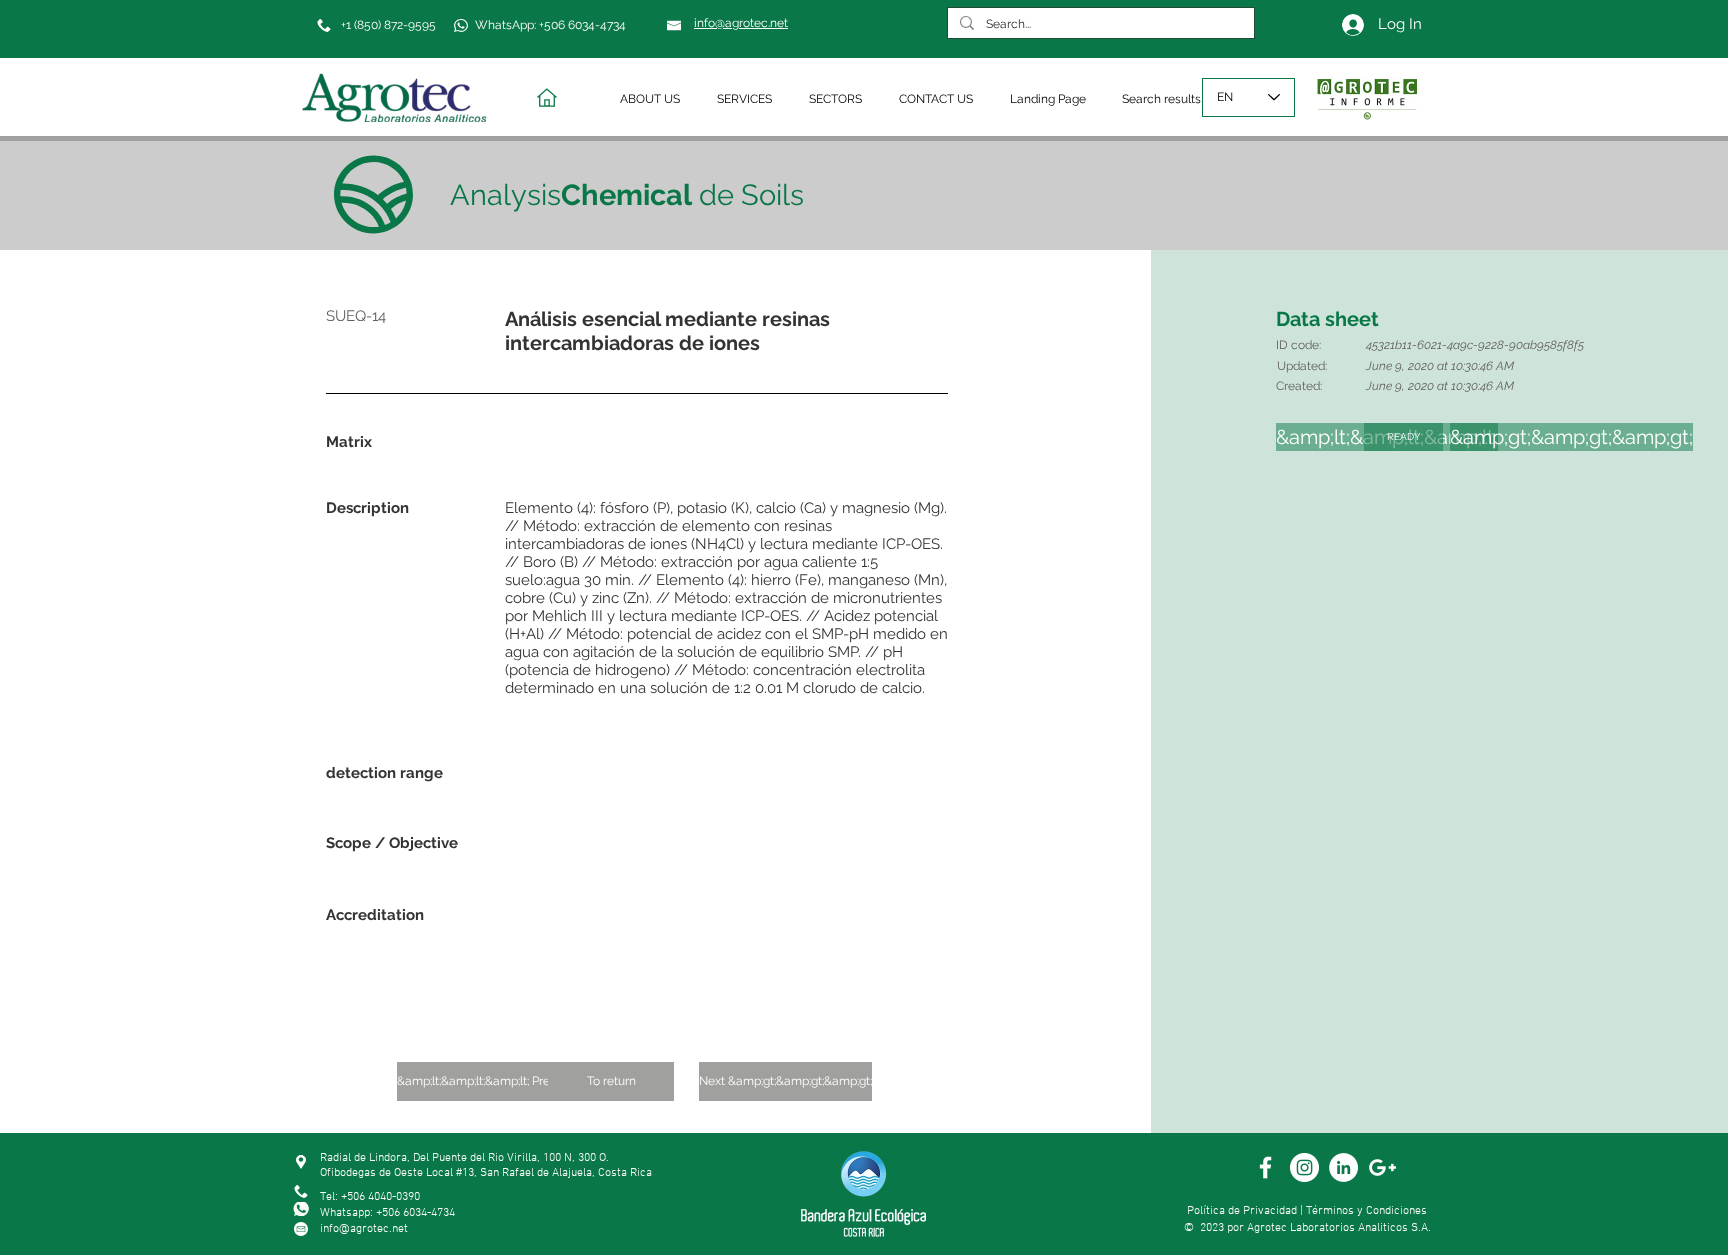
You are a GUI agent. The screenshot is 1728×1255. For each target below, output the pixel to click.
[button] (653, 99)
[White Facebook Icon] (1265, 1167)
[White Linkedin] (1343, 1167)
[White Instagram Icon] (1304, 1167)
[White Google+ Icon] (1382, 1167)
